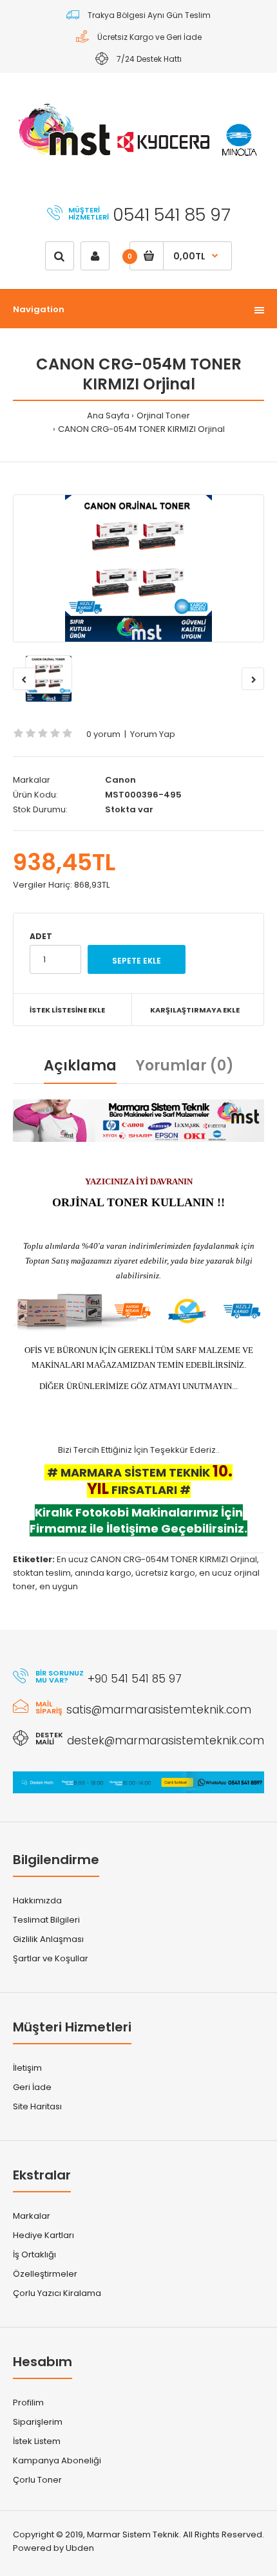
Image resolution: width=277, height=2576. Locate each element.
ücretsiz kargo (165, 1573)
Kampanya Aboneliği (57, 2460)
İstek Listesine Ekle (67, 1010)
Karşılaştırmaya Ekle (195, 1010)
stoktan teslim (42, 1573)
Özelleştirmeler (45, 2274)
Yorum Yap (153, 734)
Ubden (80, 2548)
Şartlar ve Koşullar (51, 1958)
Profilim (28, 2403)
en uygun (59, 1586)
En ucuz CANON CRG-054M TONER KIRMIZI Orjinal (157, 1559)
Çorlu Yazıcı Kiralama (57, 2293)
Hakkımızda (37, 1900)
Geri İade (32, 2087)
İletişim (27, 2068)
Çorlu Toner (37, 2480)
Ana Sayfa (108, 415)
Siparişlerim (38, 2422)
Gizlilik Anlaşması (48, 1939)
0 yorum (103, 734)
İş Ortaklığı (34, 2254)
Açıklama (80, 1066)
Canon (120, 780)
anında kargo (103, 1573)
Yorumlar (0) (185, 1066)
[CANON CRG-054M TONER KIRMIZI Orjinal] (138, 568)
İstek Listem (37, 2441)
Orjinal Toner (163, 415)
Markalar (32, 2216)
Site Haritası (37, 2106)
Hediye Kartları (43, 2235)
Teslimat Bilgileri (46, 1920)
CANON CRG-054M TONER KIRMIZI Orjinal (141, 429)
